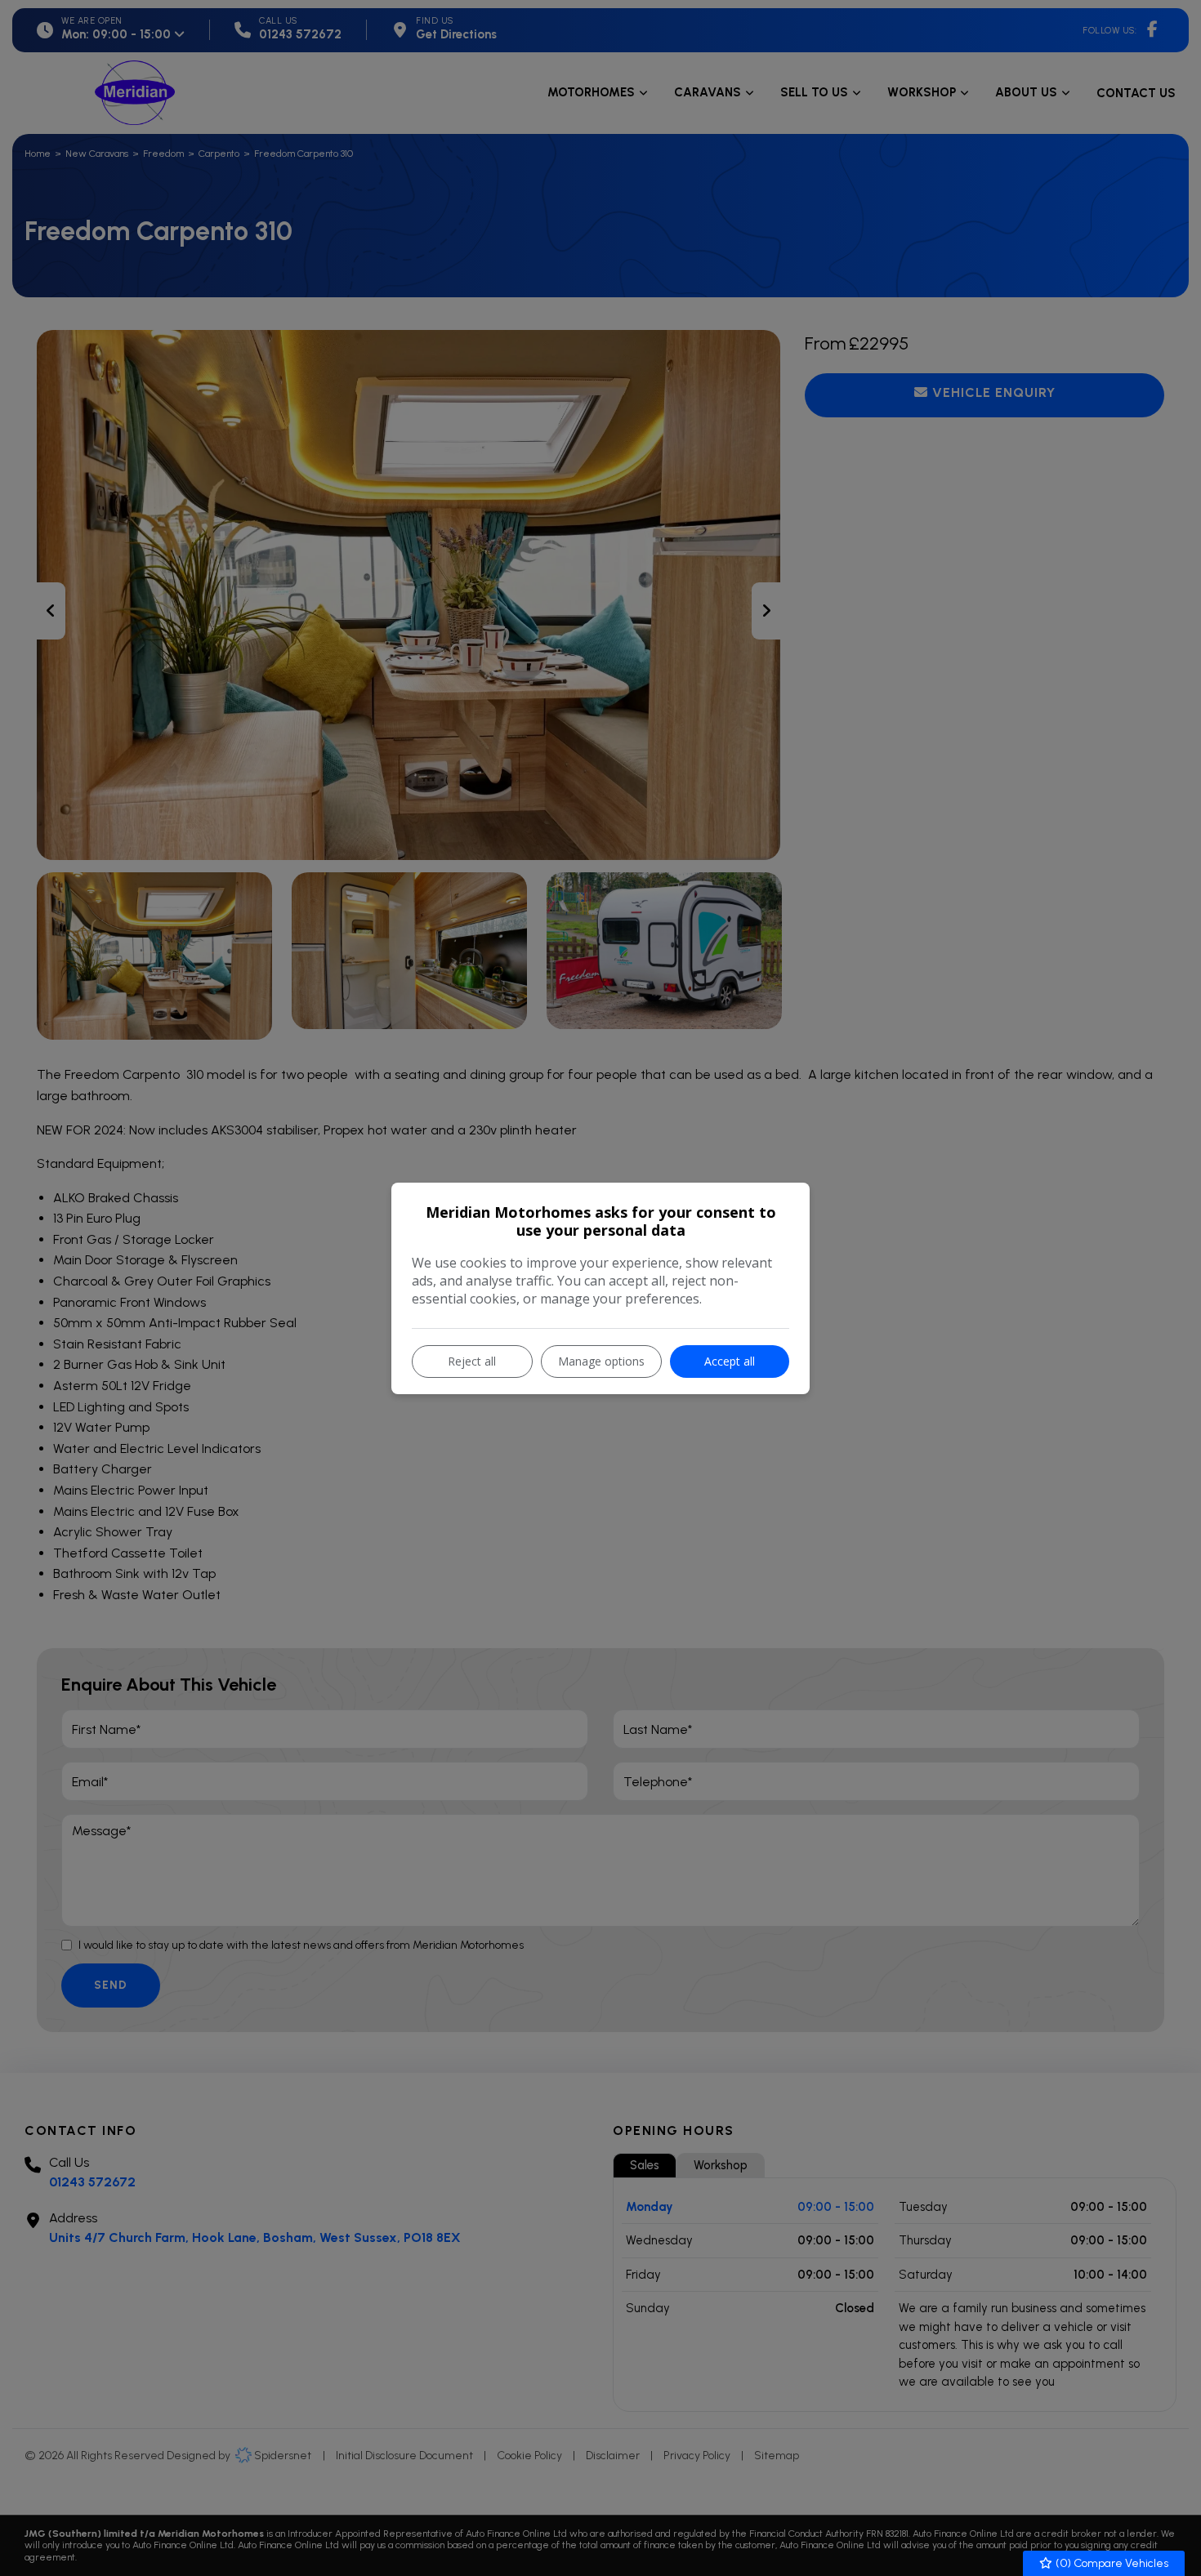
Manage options (601, 1361)
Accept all (730, 1361)
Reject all (472, 1361)
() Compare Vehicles (1111, 2563)
